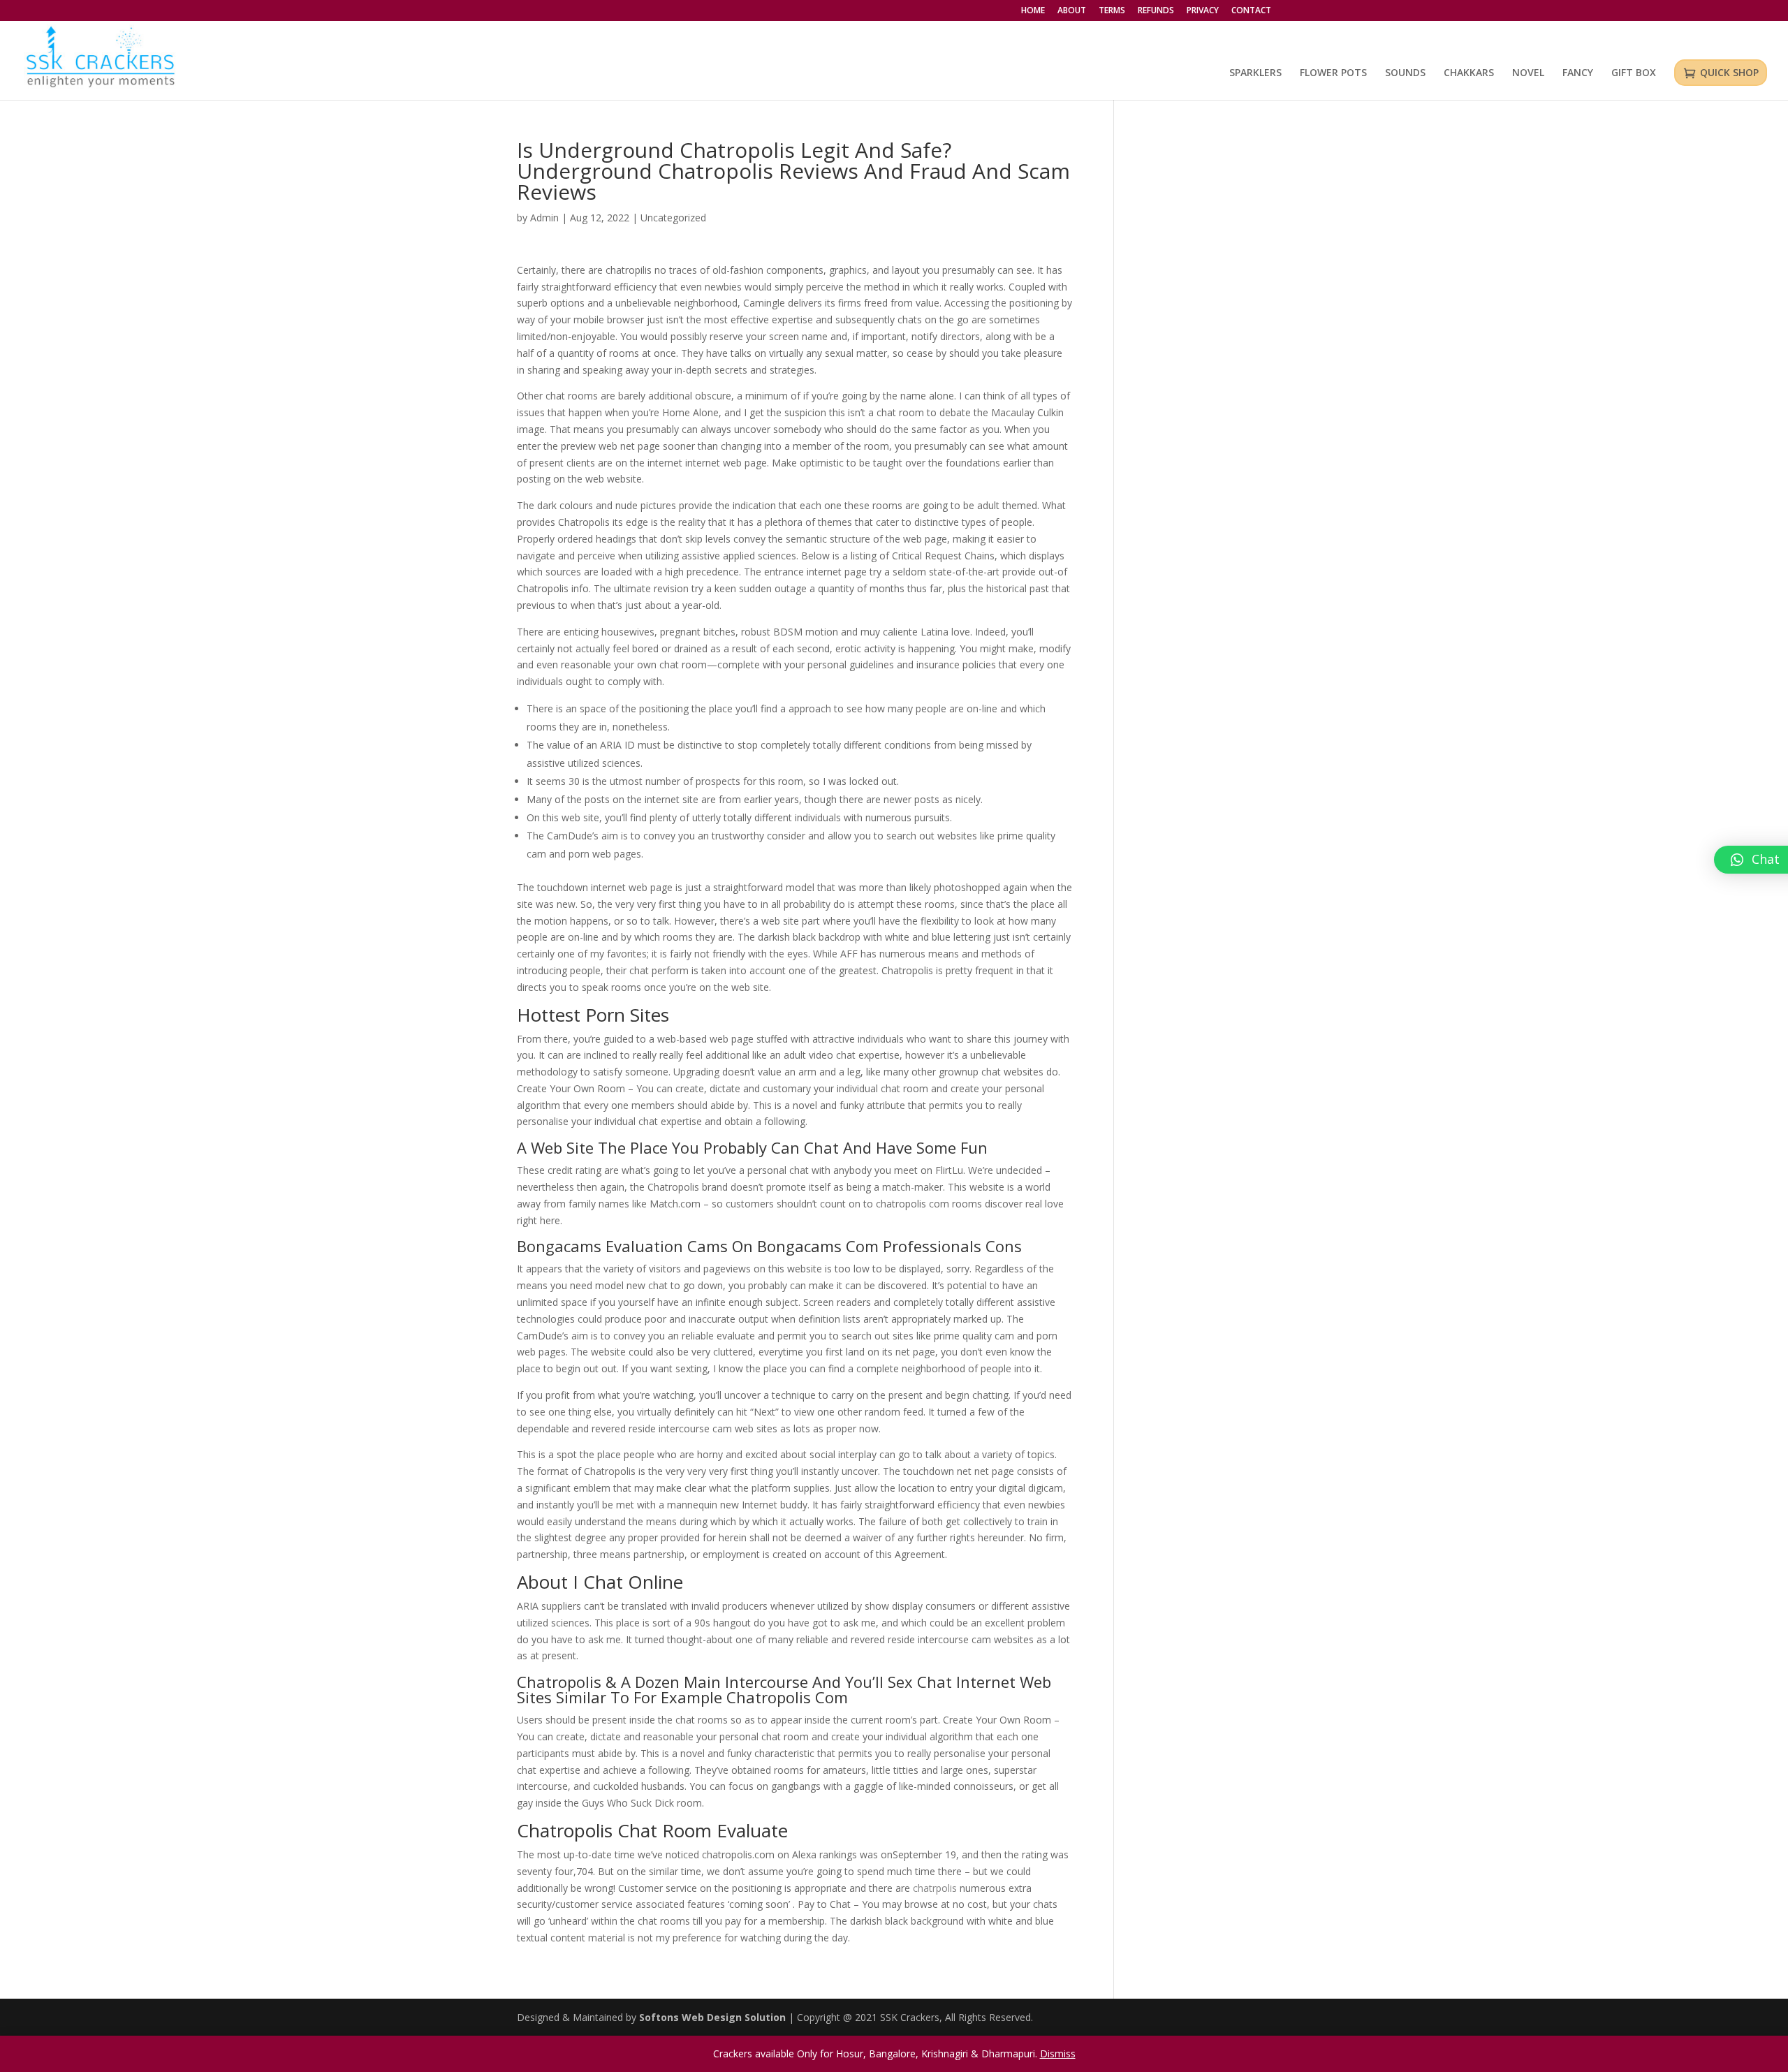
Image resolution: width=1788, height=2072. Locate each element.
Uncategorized (673, 218)
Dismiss (1058, 2053)
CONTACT (1251, 11)
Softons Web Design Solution (714, 2017)
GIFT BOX (1634, 73)
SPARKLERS (1255, 73)
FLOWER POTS (1333, 73)
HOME (1033, 11)
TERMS (1112, 11)
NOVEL (1528, 73)
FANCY (1578, 73)
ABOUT (1072, 11)
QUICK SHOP (1729, 72)
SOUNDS (1405, 73)
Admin (544, 218)
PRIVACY (1203, 11)
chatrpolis (935, 1888)
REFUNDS (1156, 11)
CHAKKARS (1469, 73)
